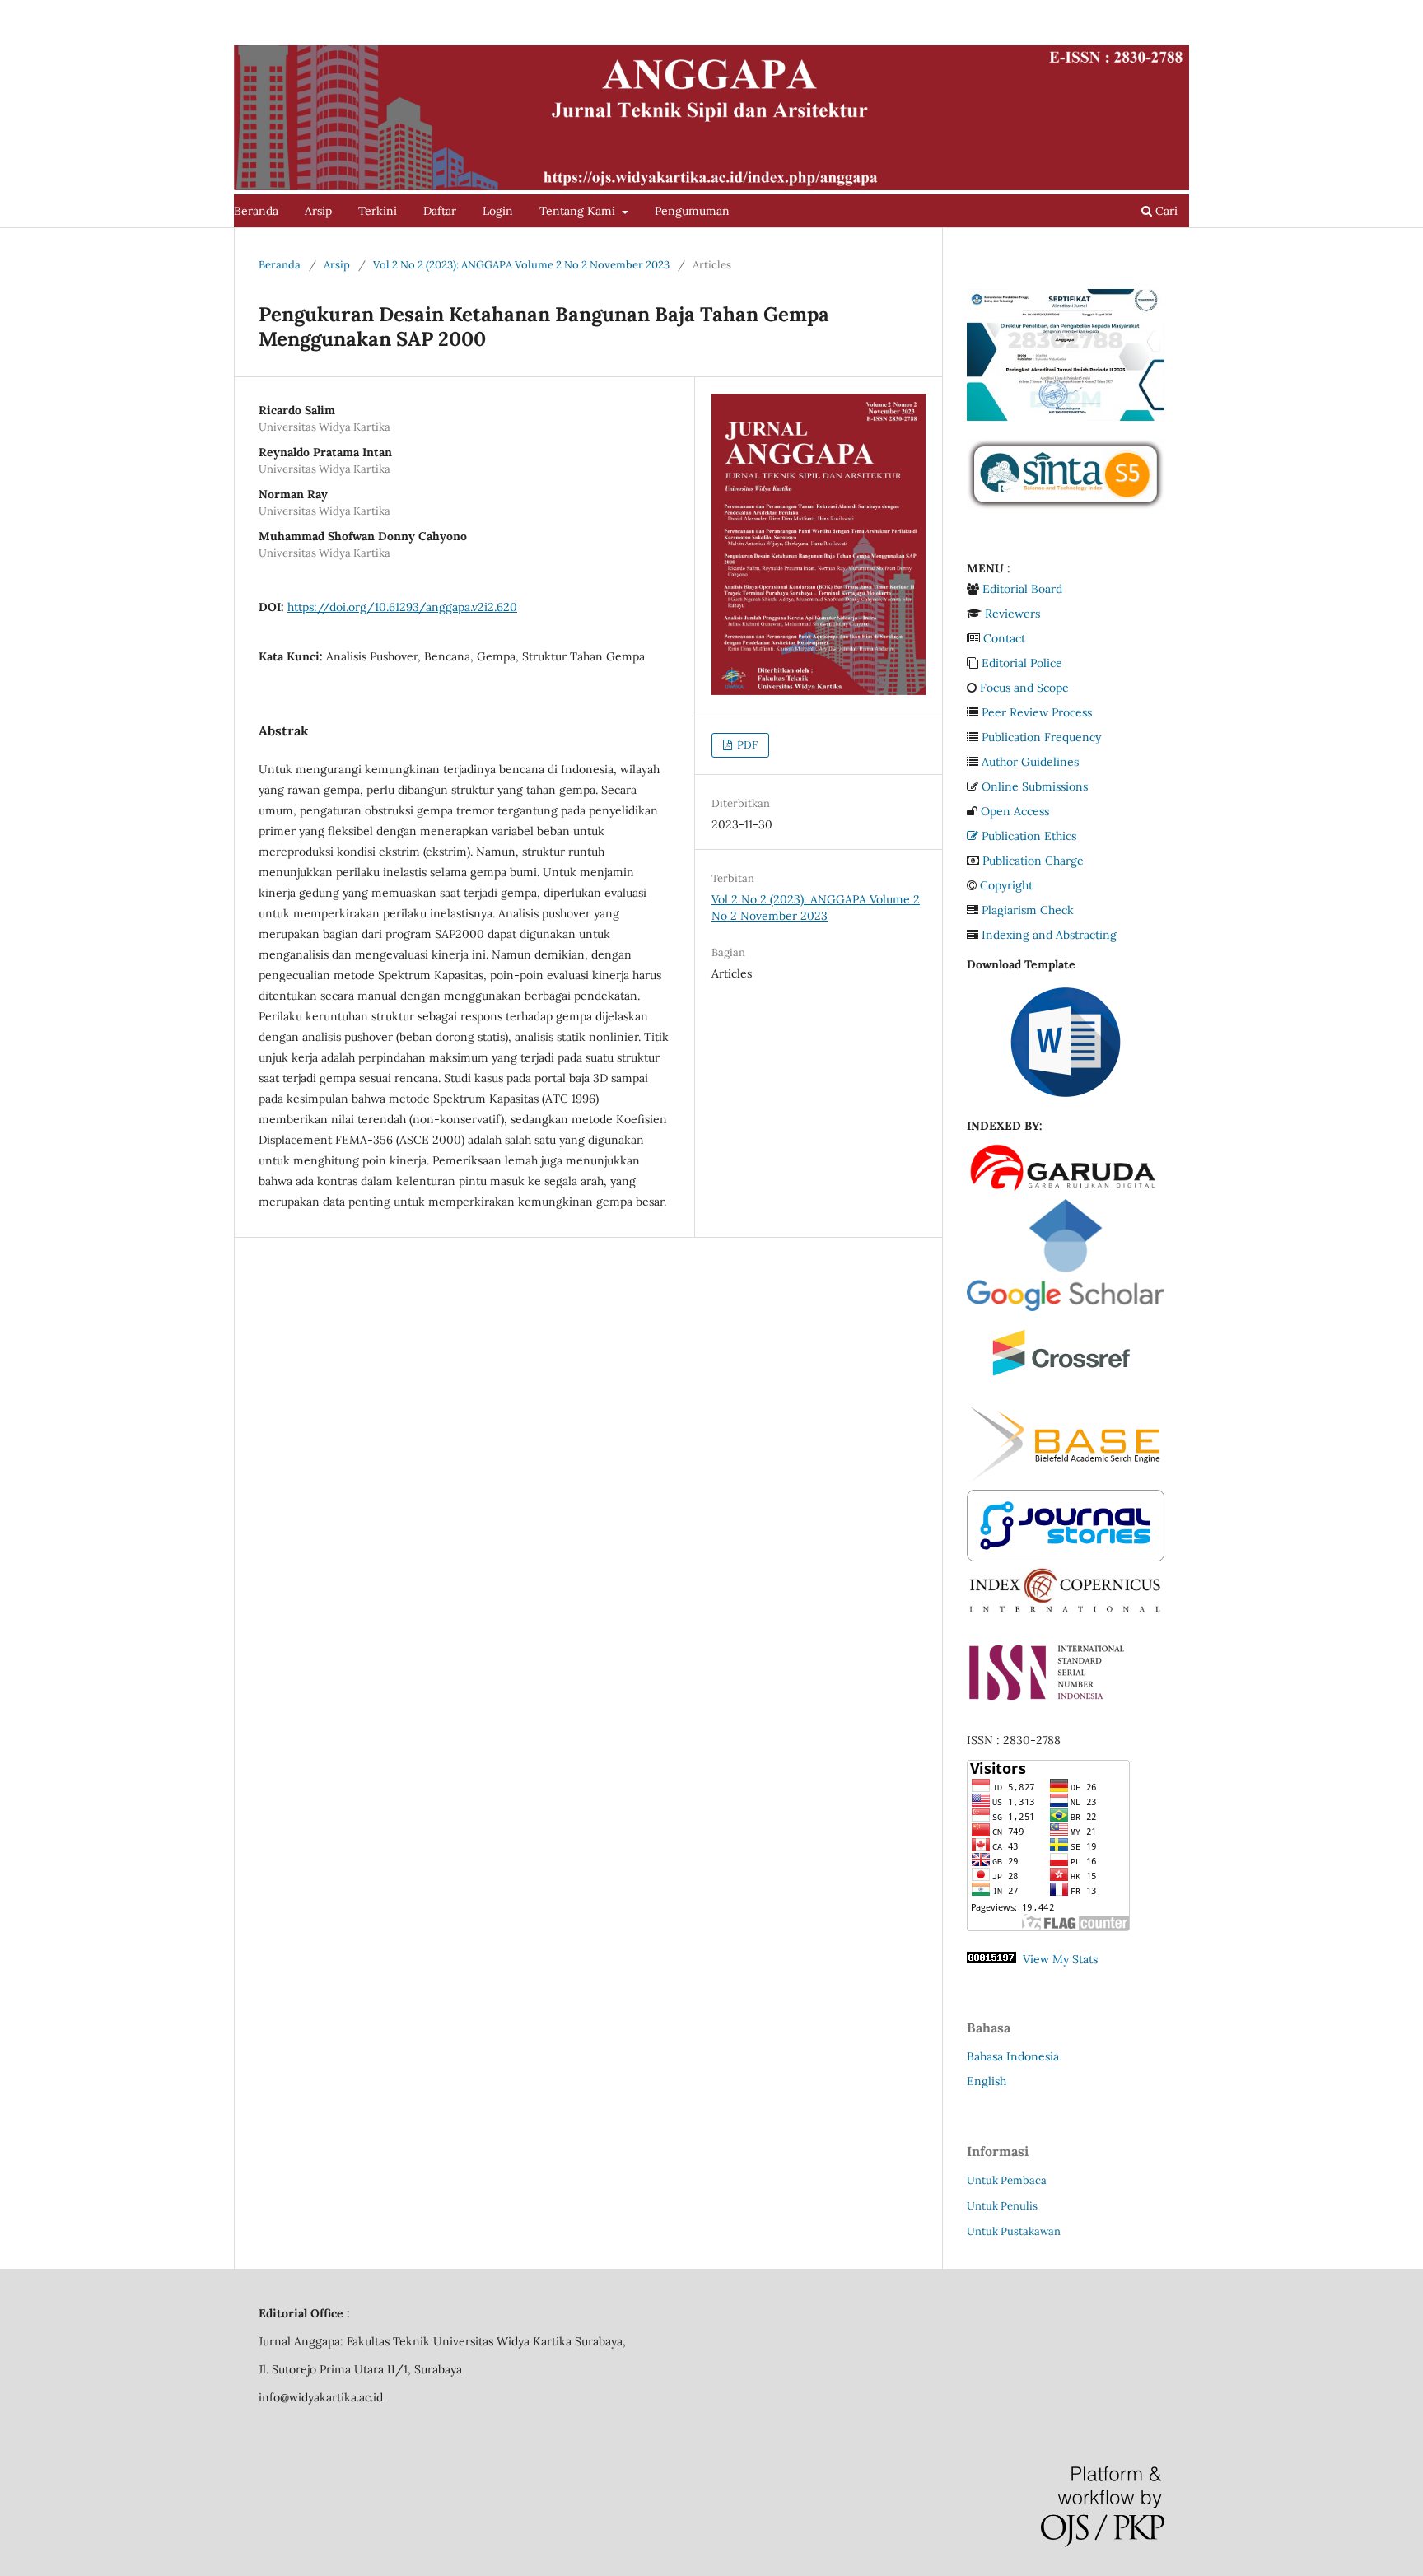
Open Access (1015, 811)
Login (498, 211)
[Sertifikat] (1066, 417)
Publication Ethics (1029, 836)
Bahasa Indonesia (1013, 2056)
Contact (1004, 638)
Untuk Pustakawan (1014, 2231)
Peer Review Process (1037, 712)
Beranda (256, 211)
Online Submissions (1035, 786)
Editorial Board (1022, 589)
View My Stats (1060, 1959)
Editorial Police (1022, 663)
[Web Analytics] (991, 1959)
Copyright (1006, 885)
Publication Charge (1033, 861)
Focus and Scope (1024, 688)
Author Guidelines (1030, 762)
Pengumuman (692, 211)
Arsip (318, 211)
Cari (1165, 211)
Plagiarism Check (1028, 910)
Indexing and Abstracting (1049, 935)
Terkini (378, 211)
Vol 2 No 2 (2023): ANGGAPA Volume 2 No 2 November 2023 (521, 265)
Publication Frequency (1041, 737)
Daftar (440, 211)
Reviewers (1012, 614)
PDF (746, 745)
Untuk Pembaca (1007, 2180)
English (987, 2081)
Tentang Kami (579, 211)
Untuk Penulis (1002, 2206)
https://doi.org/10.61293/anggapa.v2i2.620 (402, 607)
